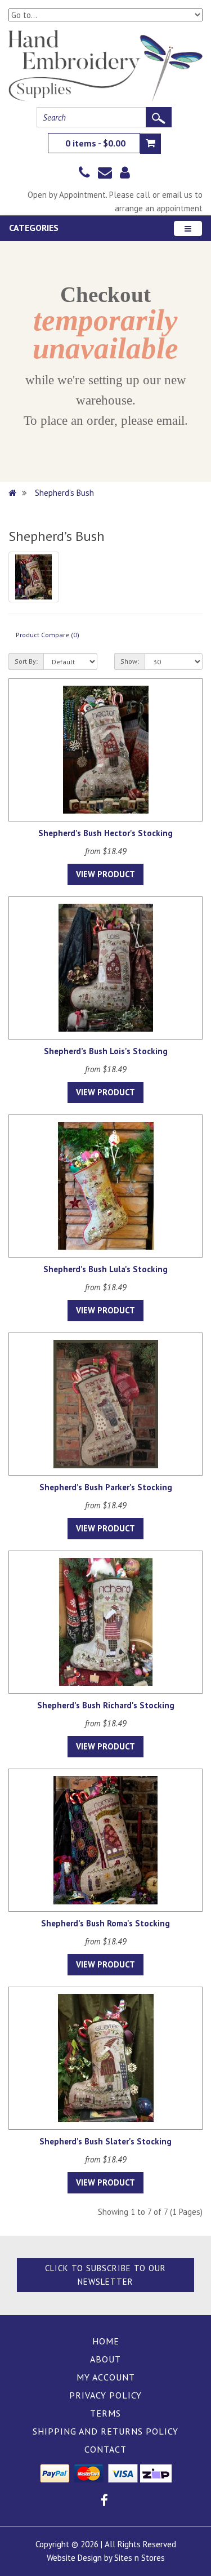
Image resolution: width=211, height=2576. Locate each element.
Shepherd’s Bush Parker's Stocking (106, 1487)
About (105, 2359)
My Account (106, 2377)
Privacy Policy (105, 2395)
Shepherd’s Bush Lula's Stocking (105, 1269)
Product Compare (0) (48, 635)
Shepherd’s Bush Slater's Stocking (105, 2141)
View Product (105, 874)
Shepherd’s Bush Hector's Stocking (105, 833)
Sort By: (26, 661)
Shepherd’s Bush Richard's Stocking (106, 1705)
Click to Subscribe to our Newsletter (105, 2275)
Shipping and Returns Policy (105, 2431)
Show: (130, 661)
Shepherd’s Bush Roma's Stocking (105, 1923)
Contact (105, 2449)
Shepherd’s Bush (64, 493)
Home (106, 2341)
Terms (105, 2413)
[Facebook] (104, 2502)
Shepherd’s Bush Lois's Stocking (106, 1051)
